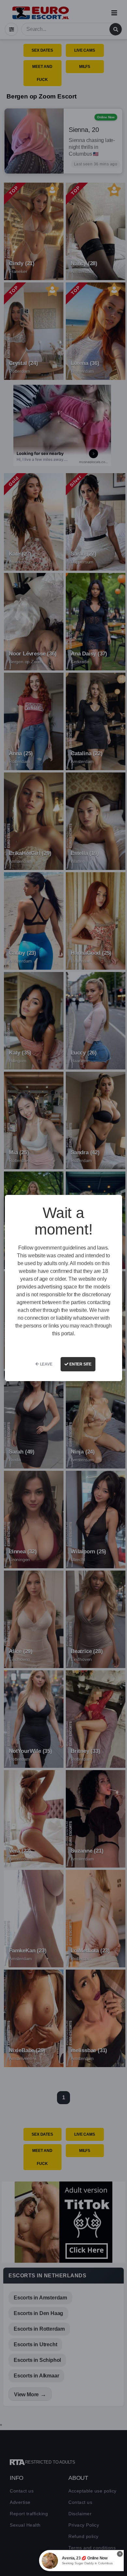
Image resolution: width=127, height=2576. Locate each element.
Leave (46, 1364)
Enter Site (80, 1364)
